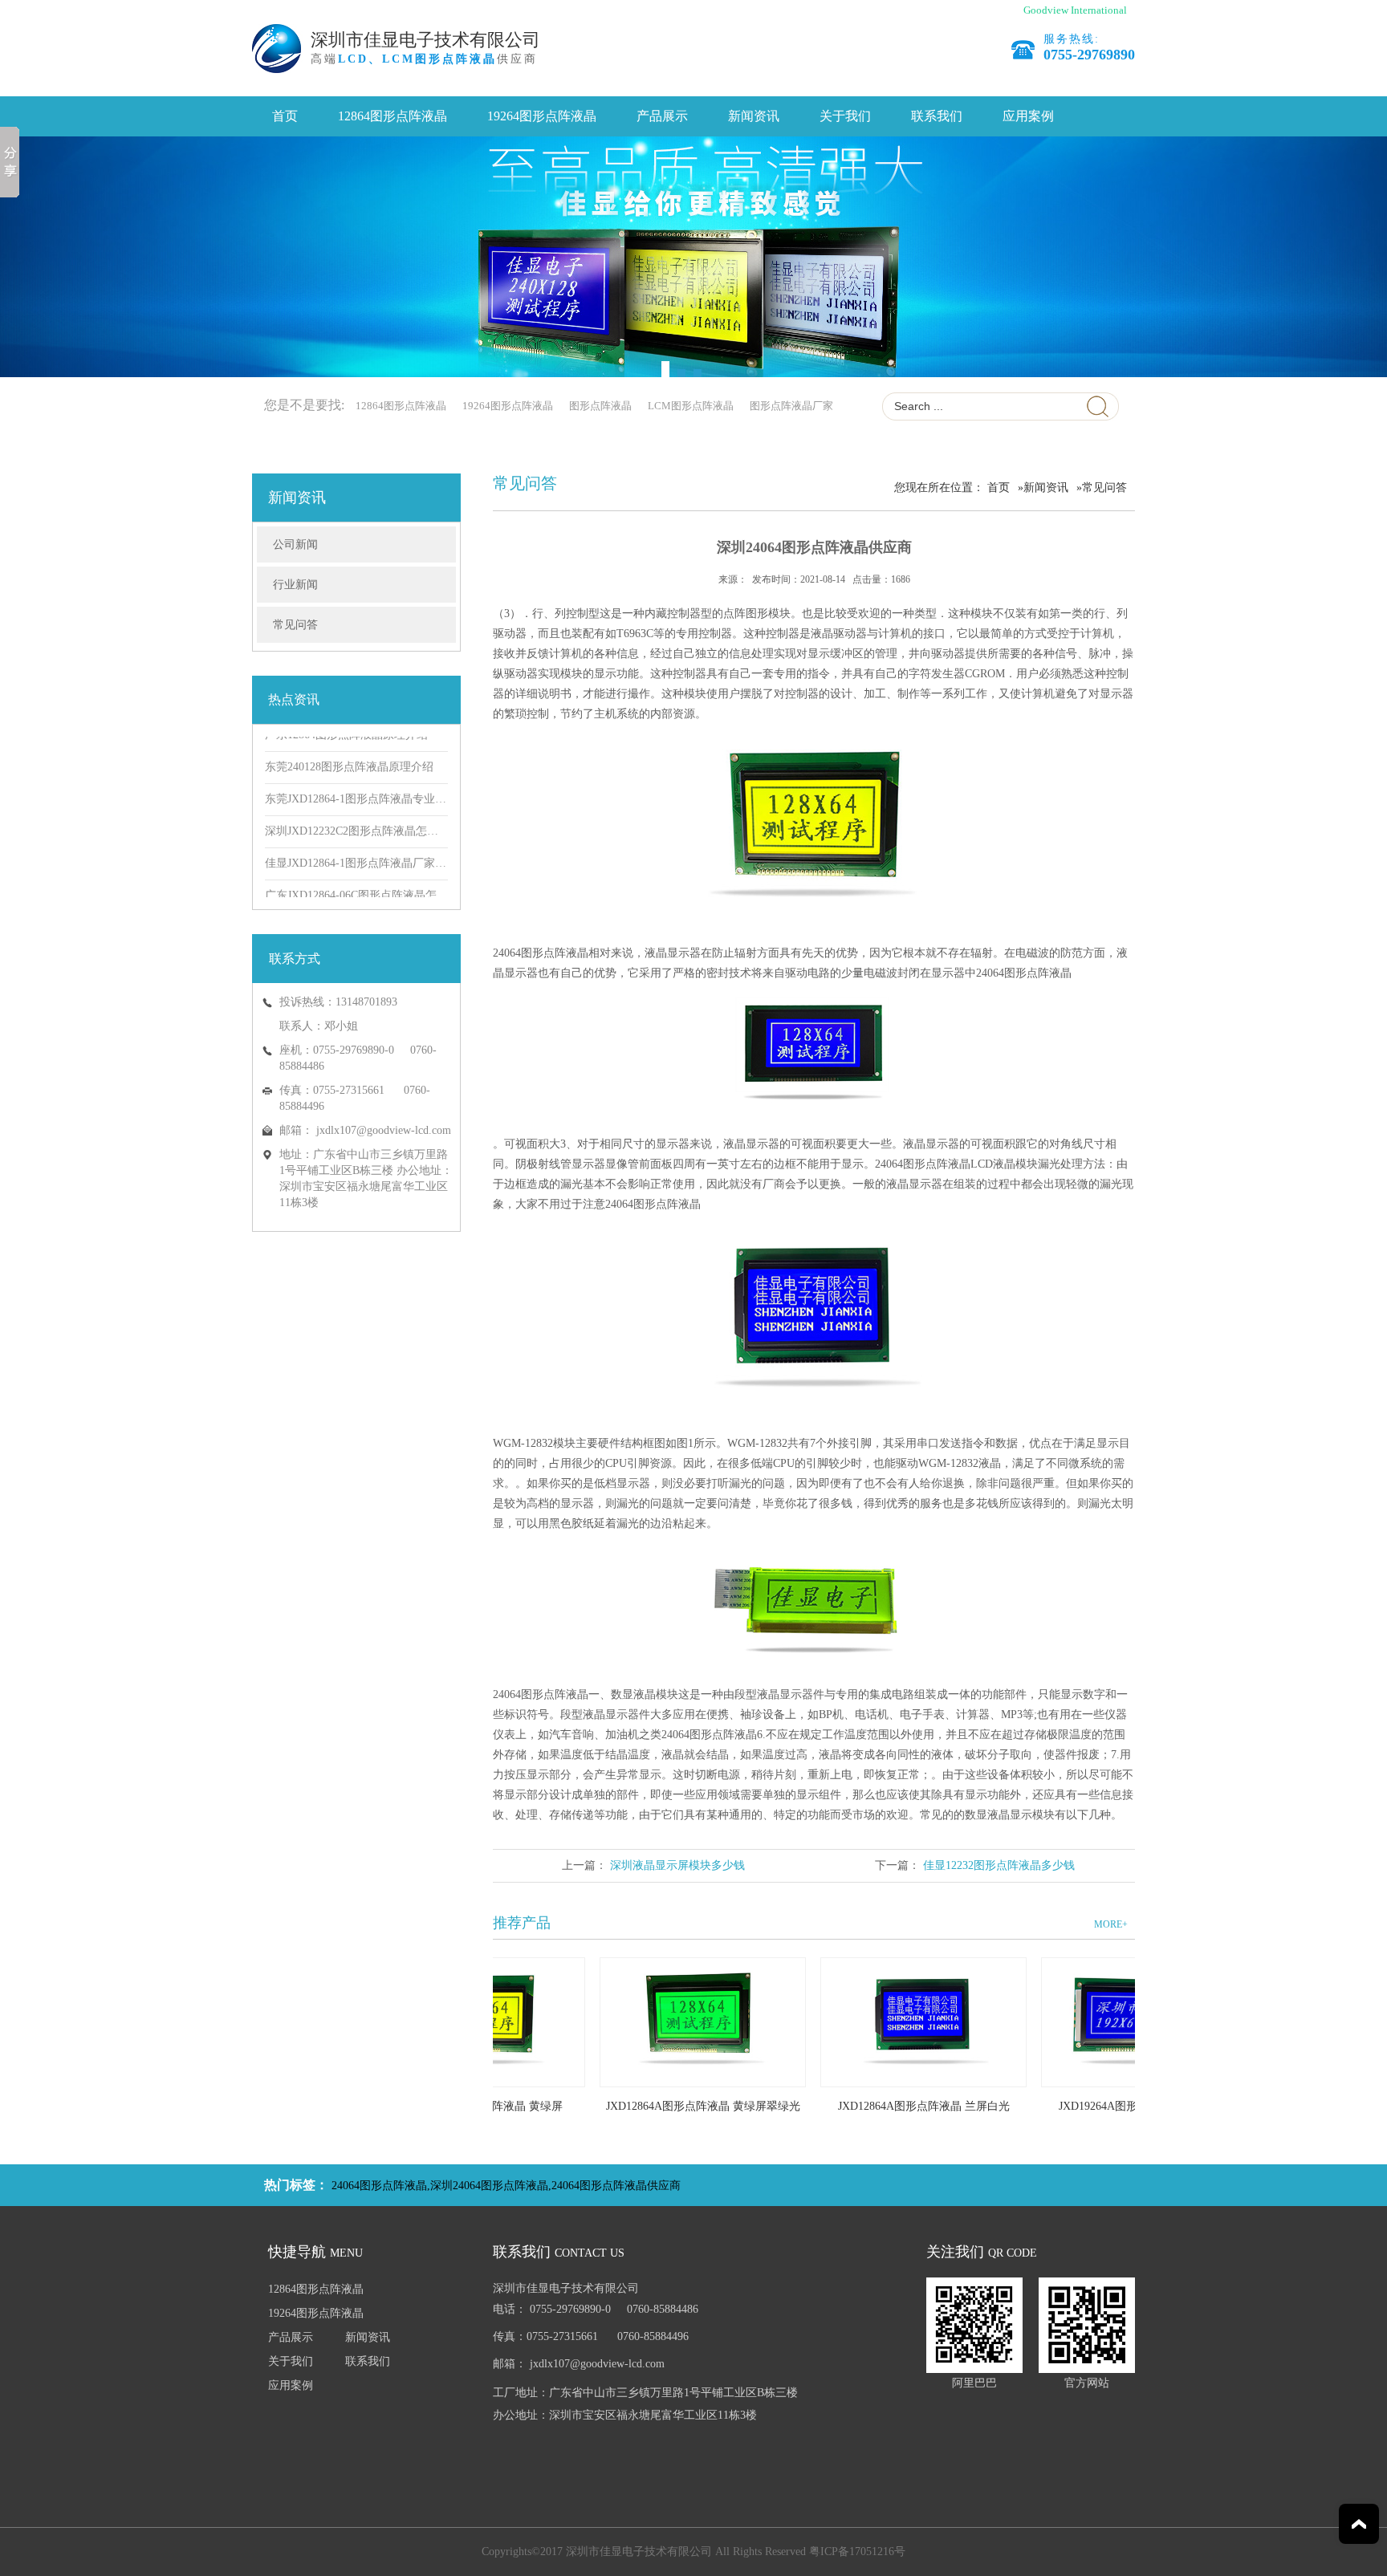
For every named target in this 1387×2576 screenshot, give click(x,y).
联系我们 (937, 116)
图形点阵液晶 (600, 406)
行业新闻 (295, 585)
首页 (285, 116)
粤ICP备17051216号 (857, 2552)
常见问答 (295, 625)
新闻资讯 (754, 116)
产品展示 (662, 116)
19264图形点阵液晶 (542, 116)
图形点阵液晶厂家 (791, 406)
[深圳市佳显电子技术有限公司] (693, 257)
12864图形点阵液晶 (393, 116)
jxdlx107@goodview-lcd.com (384, 1130)
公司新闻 (295, 544)
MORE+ (1111, 1924)
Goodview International (1075, 10)
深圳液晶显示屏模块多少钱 (677, 1865)
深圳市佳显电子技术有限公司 (425, 40)
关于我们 (845, 116)
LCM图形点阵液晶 (691, 406)
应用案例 (1028, 116)
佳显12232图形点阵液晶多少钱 (999, 1865)
